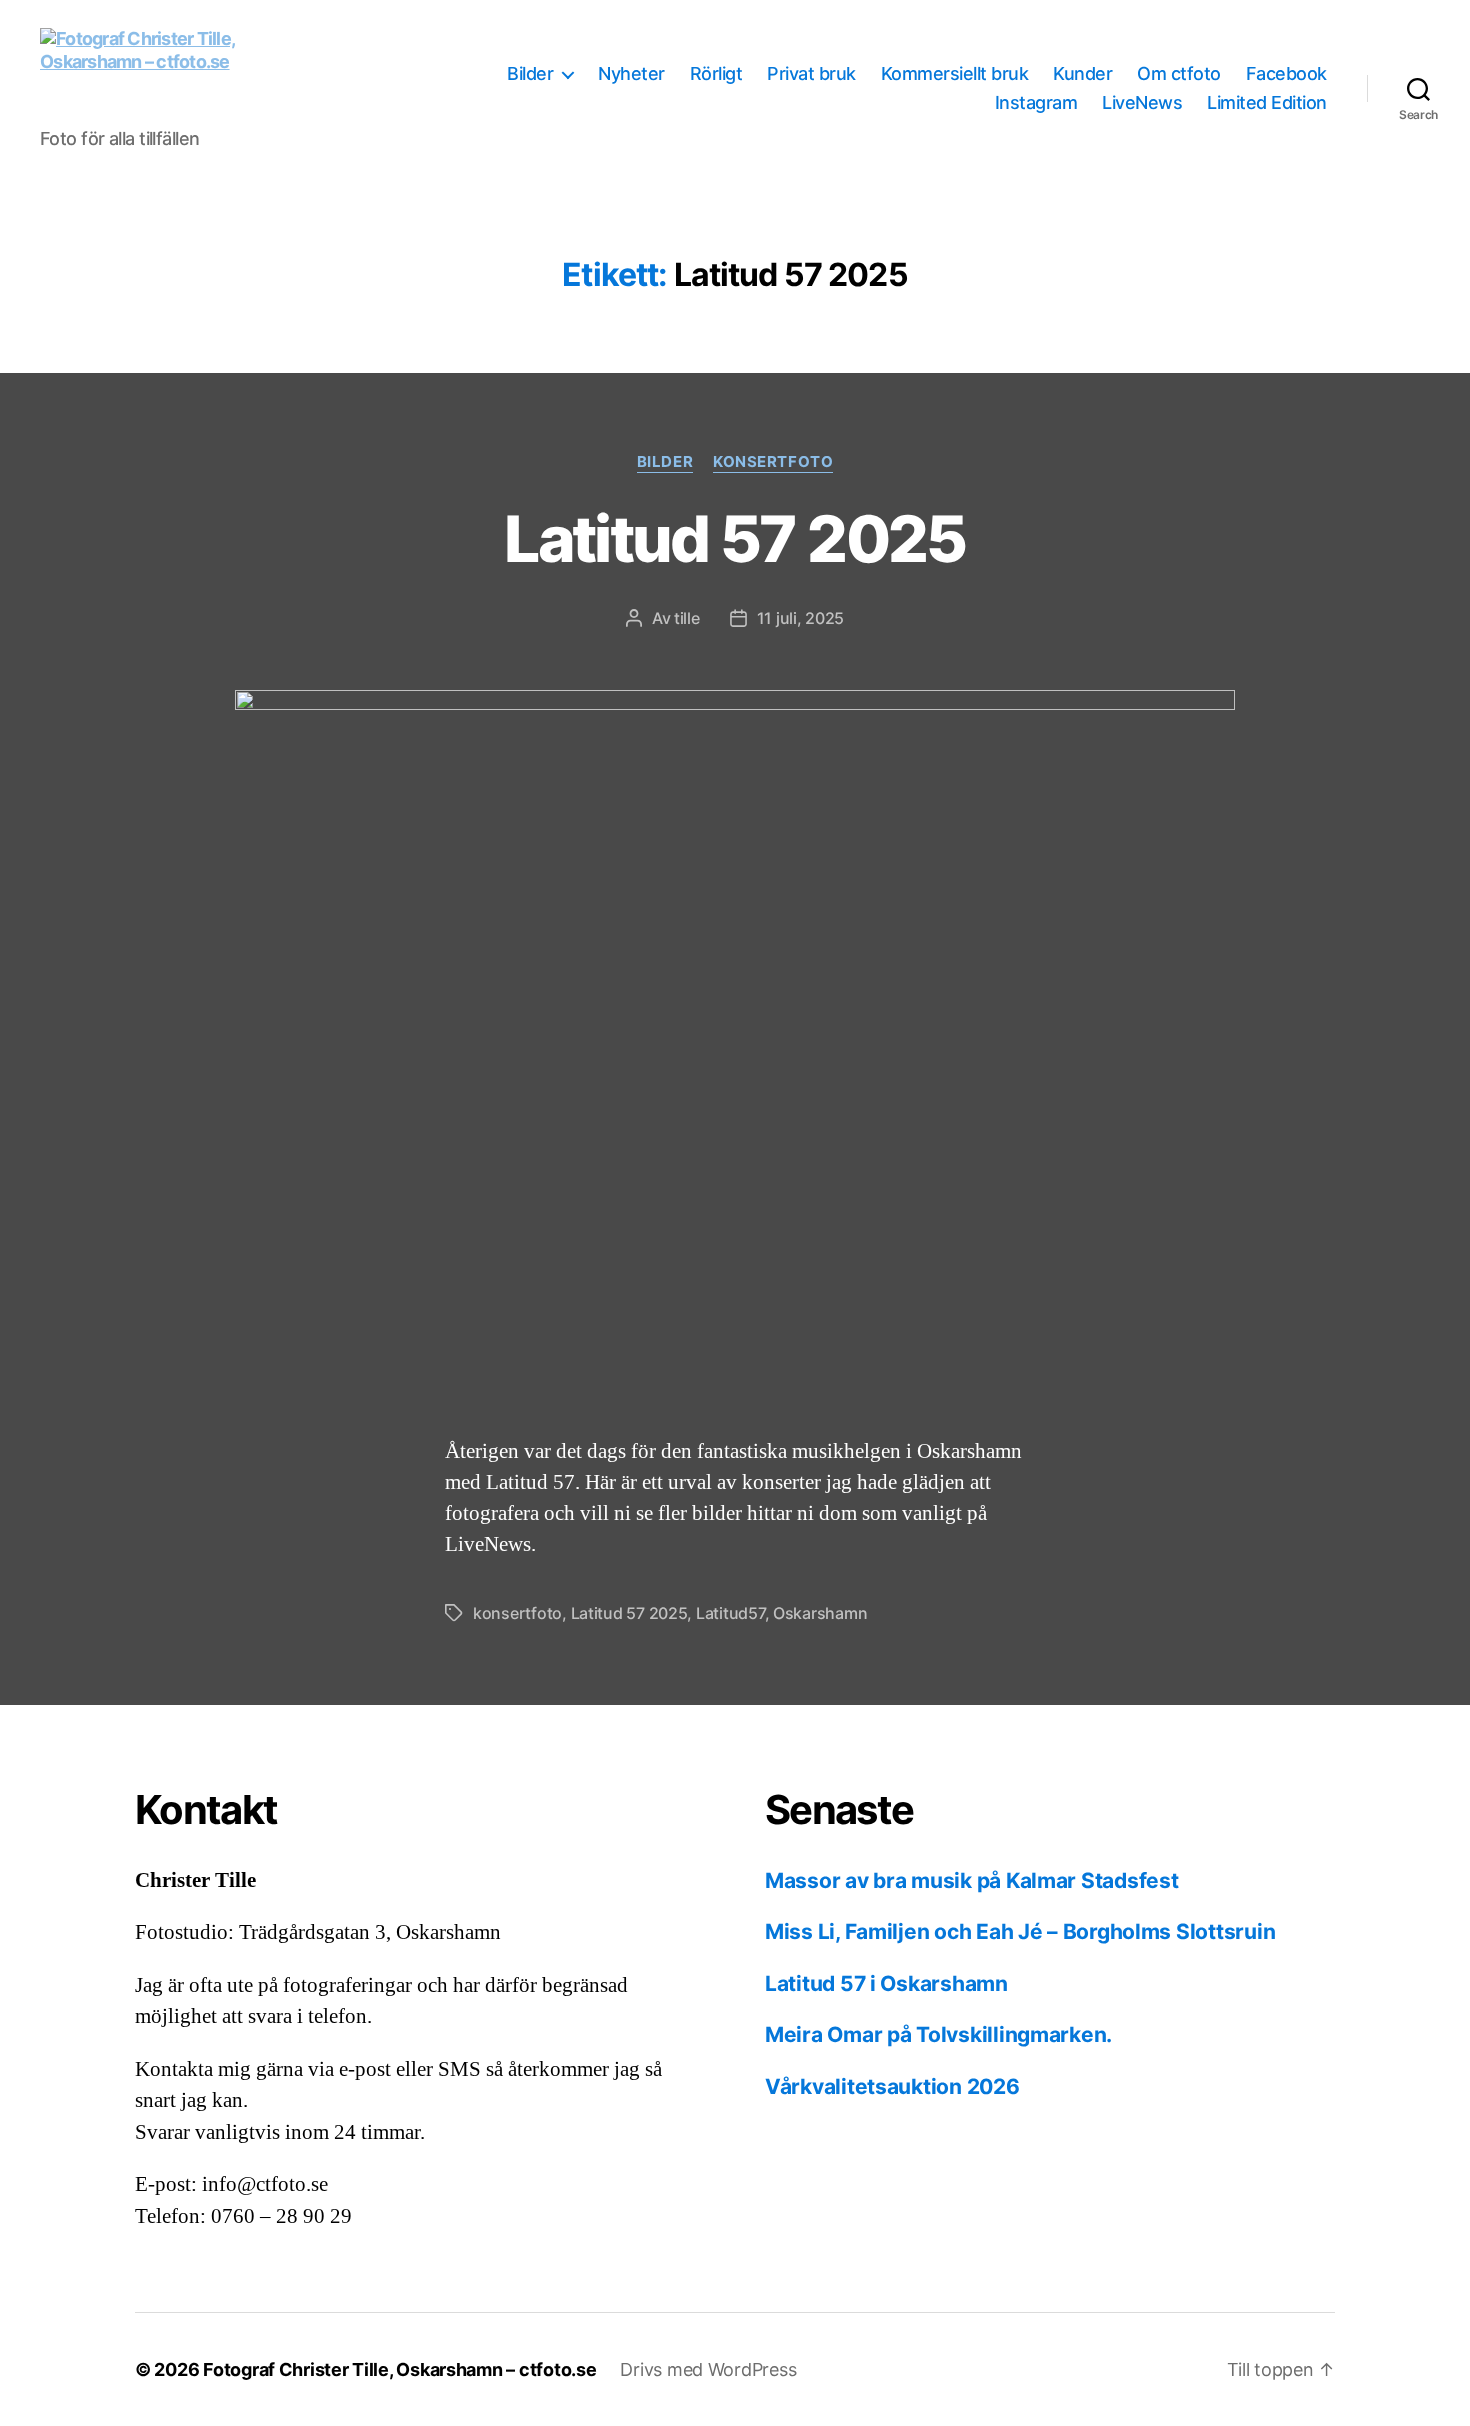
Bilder (530, 73)
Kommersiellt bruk (955, 73)
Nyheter (631, 73)
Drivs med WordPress (708, 2369)
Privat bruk (811, 73)
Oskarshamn (820, 1613)
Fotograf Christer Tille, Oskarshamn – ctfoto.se (399, 2369)
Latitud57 (730, 1613)
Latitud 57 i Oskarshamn (886, 1983)
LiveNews (1142, 102)
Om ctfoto (1179, 73)
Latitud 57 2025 (734, 538)
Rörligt (716, 73)
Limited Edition (1267, 102)
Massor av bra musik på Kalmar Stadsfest (971, 1880)
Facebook (1286, 73)
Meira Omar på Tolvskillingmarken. (938, 2034)
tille (687, 618)
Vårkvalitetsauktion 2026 (892, 2086)
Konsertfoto (773, 462)
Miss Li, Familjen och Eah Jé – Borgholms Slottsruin (1020, 1931)
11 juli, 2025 (801, 618)
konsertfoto (517, 1613)
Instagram (1036, 102)
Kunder (1082, 73)
